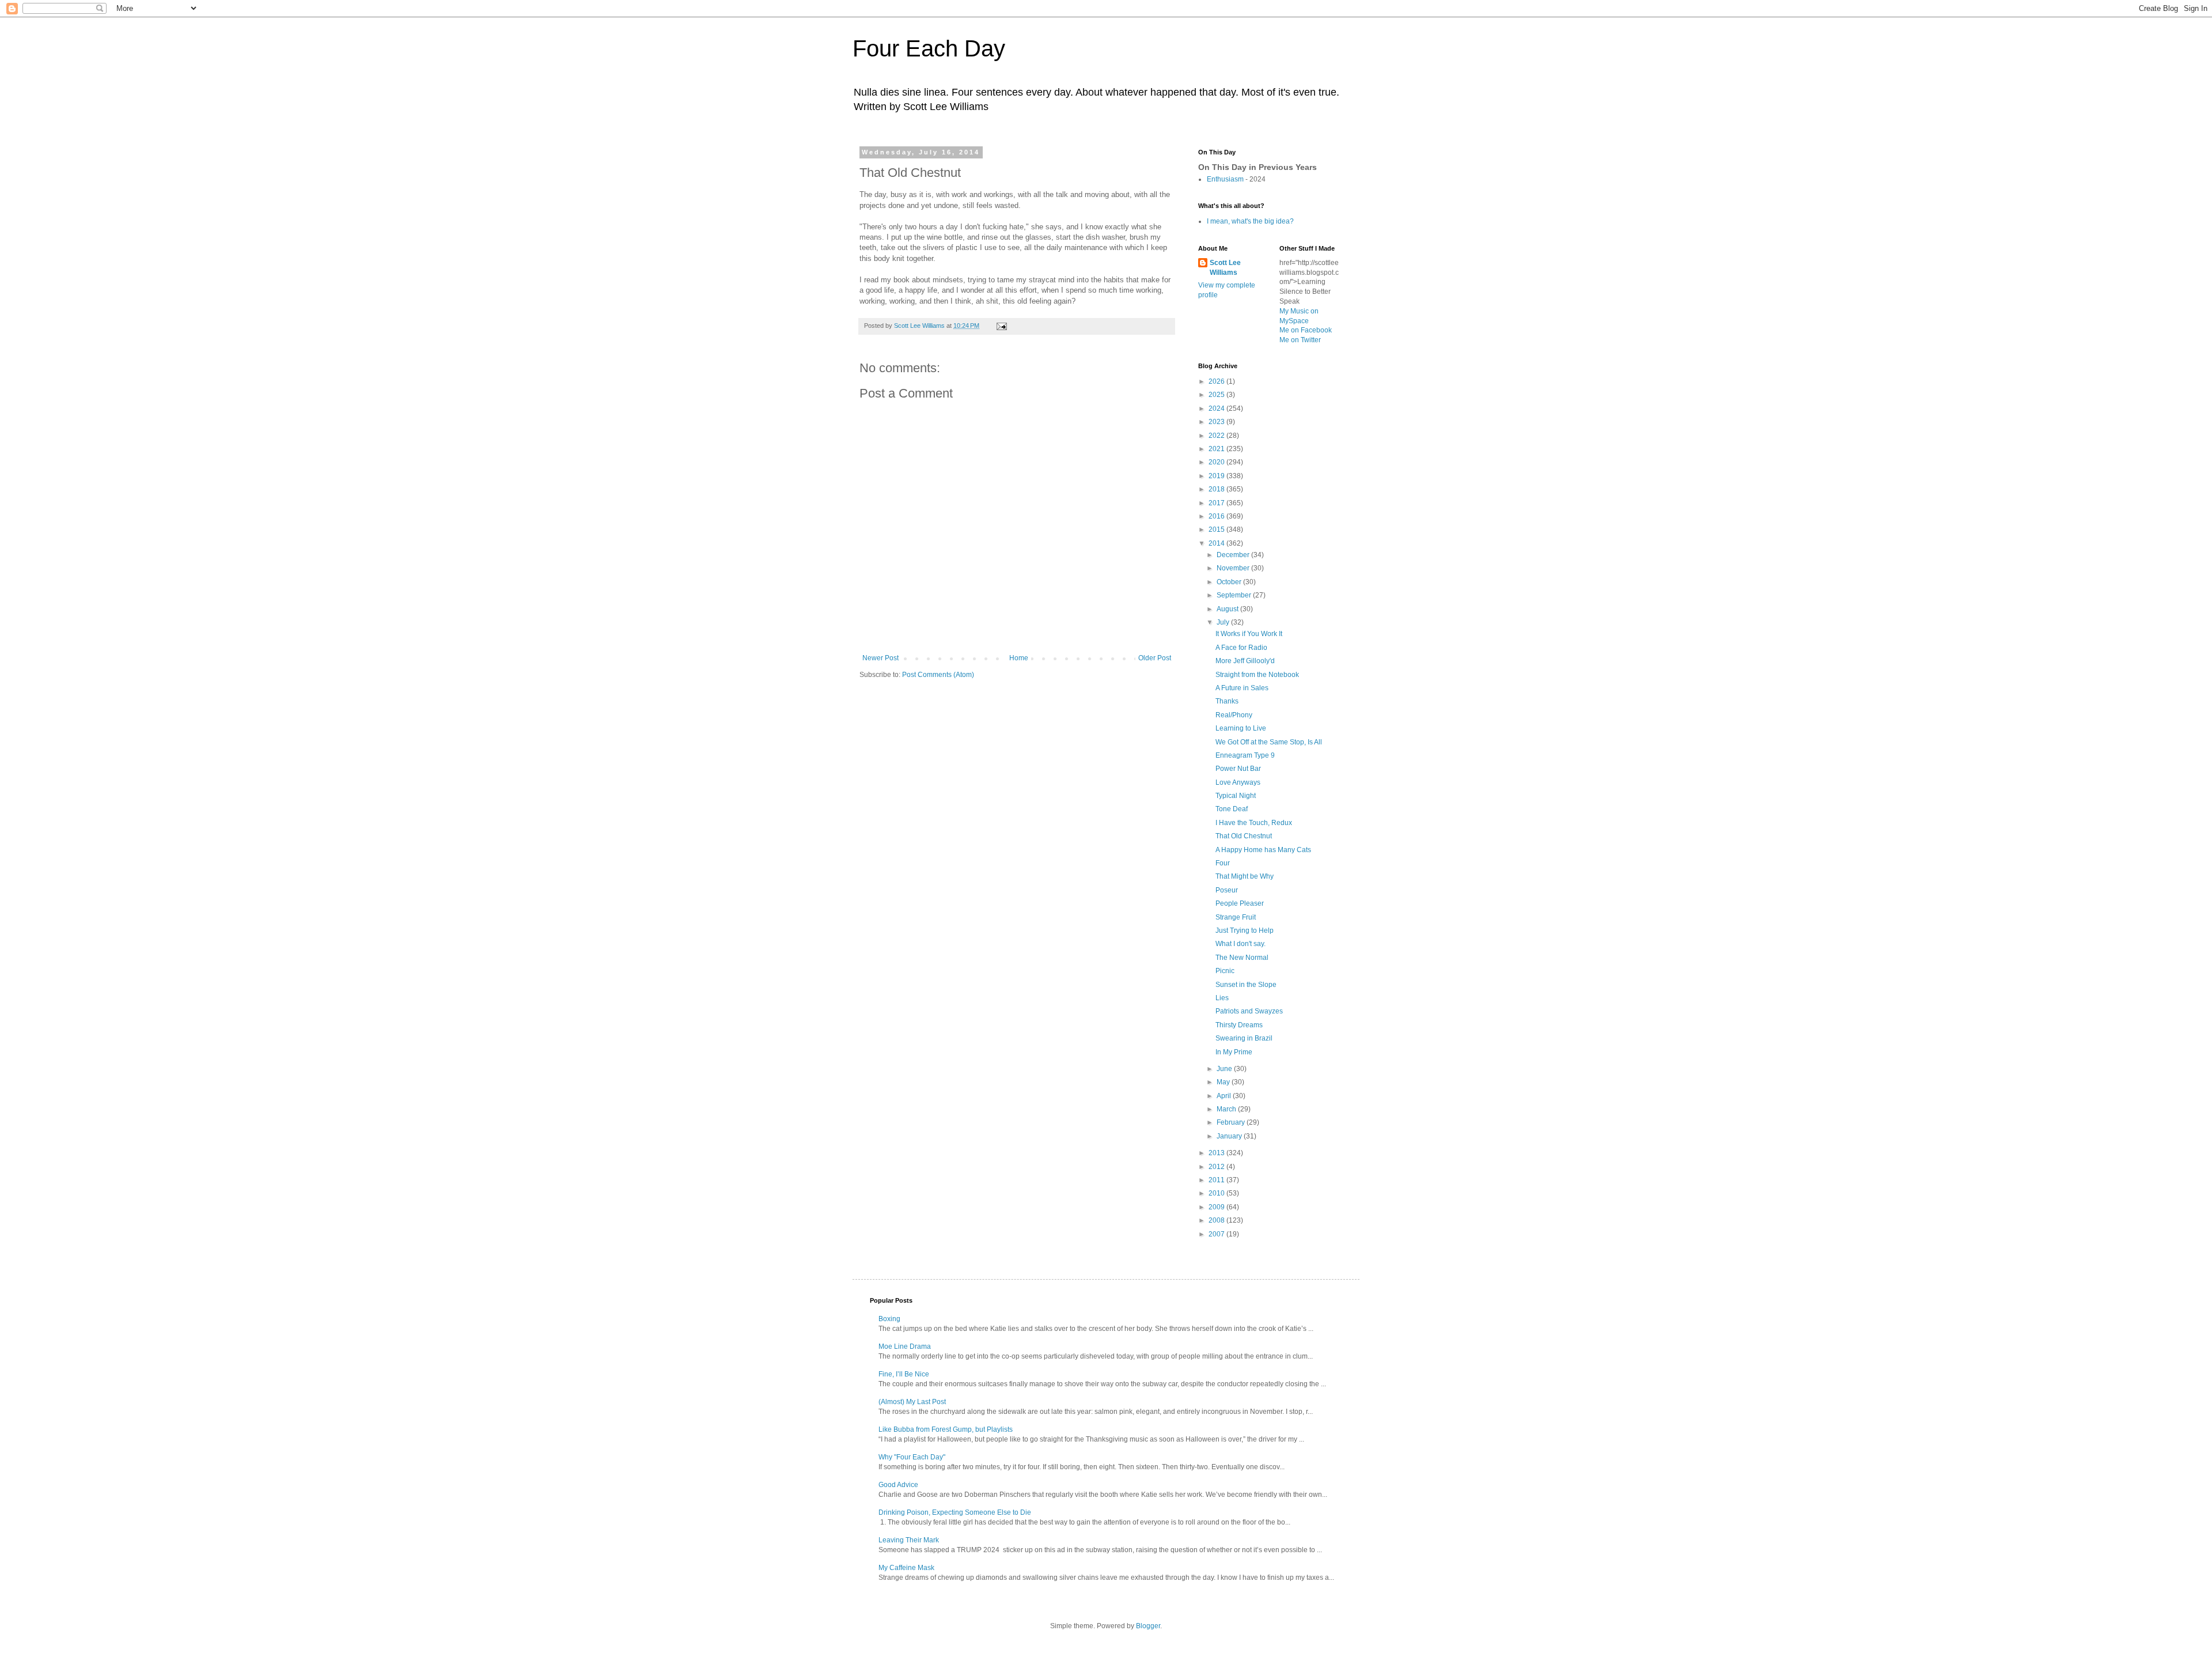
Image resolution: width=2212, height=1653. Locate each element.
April (1225, 1096)
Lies (1222, 998)
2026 (1217, 381)
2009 (1217, 1207)
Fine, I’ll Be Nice (904, 1374)
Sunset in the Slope (1246, 985)
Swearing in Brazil (1244, 1038)
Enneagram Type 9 (1245, 755)
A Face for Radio (1241, 648)
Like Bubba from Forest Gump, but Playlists (946, 1429)
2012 (1217, 1167)
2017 (1217, 503)
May (1224, 1082)
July (1224, 622)
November (1234, 568)
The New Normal (1242, 958)
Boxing (889, 1319)
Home (1019, 658)
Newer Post (880, 658)
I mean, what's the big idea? (1250, 221)
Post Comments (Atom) (938, 675)
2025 (1217, 395)
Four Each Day (929, 48)
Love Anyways (1238, 782)
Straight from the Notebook (1257, 675)
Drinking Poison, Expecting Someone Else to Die (955, 1512)
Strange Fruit (1236, 917)
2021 (1217, 449)
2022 (1217, 436)
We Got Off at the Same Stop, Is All (1269, 742)
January (1230, 1136)
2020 (1217, 462)
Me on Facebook (1306, 330)
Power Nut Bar (1238, 769)
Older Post (1155, 658)
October (1230, 582)
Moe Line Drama (905, 1346)
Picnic (1225, 971)
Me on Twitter (1300, 340)
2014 (1217, 543)
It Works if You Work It (1249, 634)
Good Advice (898, 1485)
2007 (1217, 1234)
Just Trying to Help (1245, 930)
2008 (1217, 1220)
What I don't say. (1241, 944)
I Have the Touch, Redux (1254, 823)
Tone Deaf (1232, 809)
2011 (1217, 1180)
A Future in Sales (1242, 688)
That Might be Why (1245, 876)
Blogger (1148, 1626)
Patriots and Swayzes (1249, 1011)
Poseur (1227, 890)
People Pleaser (1240, 903)
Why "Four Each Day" (912, 1457)
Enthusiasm (1225, 179)
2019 (1217, 476)
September (1235, 595)
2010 (1217, 1193)
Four (1223, 863)
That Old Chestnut (1244, 836)
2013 (1217, 1153)
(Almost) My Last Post (912, 1402)
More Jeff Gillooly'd (1245, 661)
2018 (1217, 489)
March (1227, 1109)
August (1228, 609)
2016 (1217, 516)
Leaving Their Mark (909, 1540)
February (1232, 1122)
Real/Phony (1234, 715)
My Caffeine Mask (906, 1568)
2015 (1217, 529)
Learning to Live (1241, 728)
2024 (1217, 408)
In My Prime (1234, 1052)
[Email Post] (1001, 326)
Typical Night (1236, 796)
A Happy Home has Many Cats (1263, 850)
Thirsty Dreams (1239, 1025)
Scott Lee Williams (1225, 268)
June (1225, 1069)
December (1234, 555)
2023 (1217, 422)
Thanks (1227, 701)
